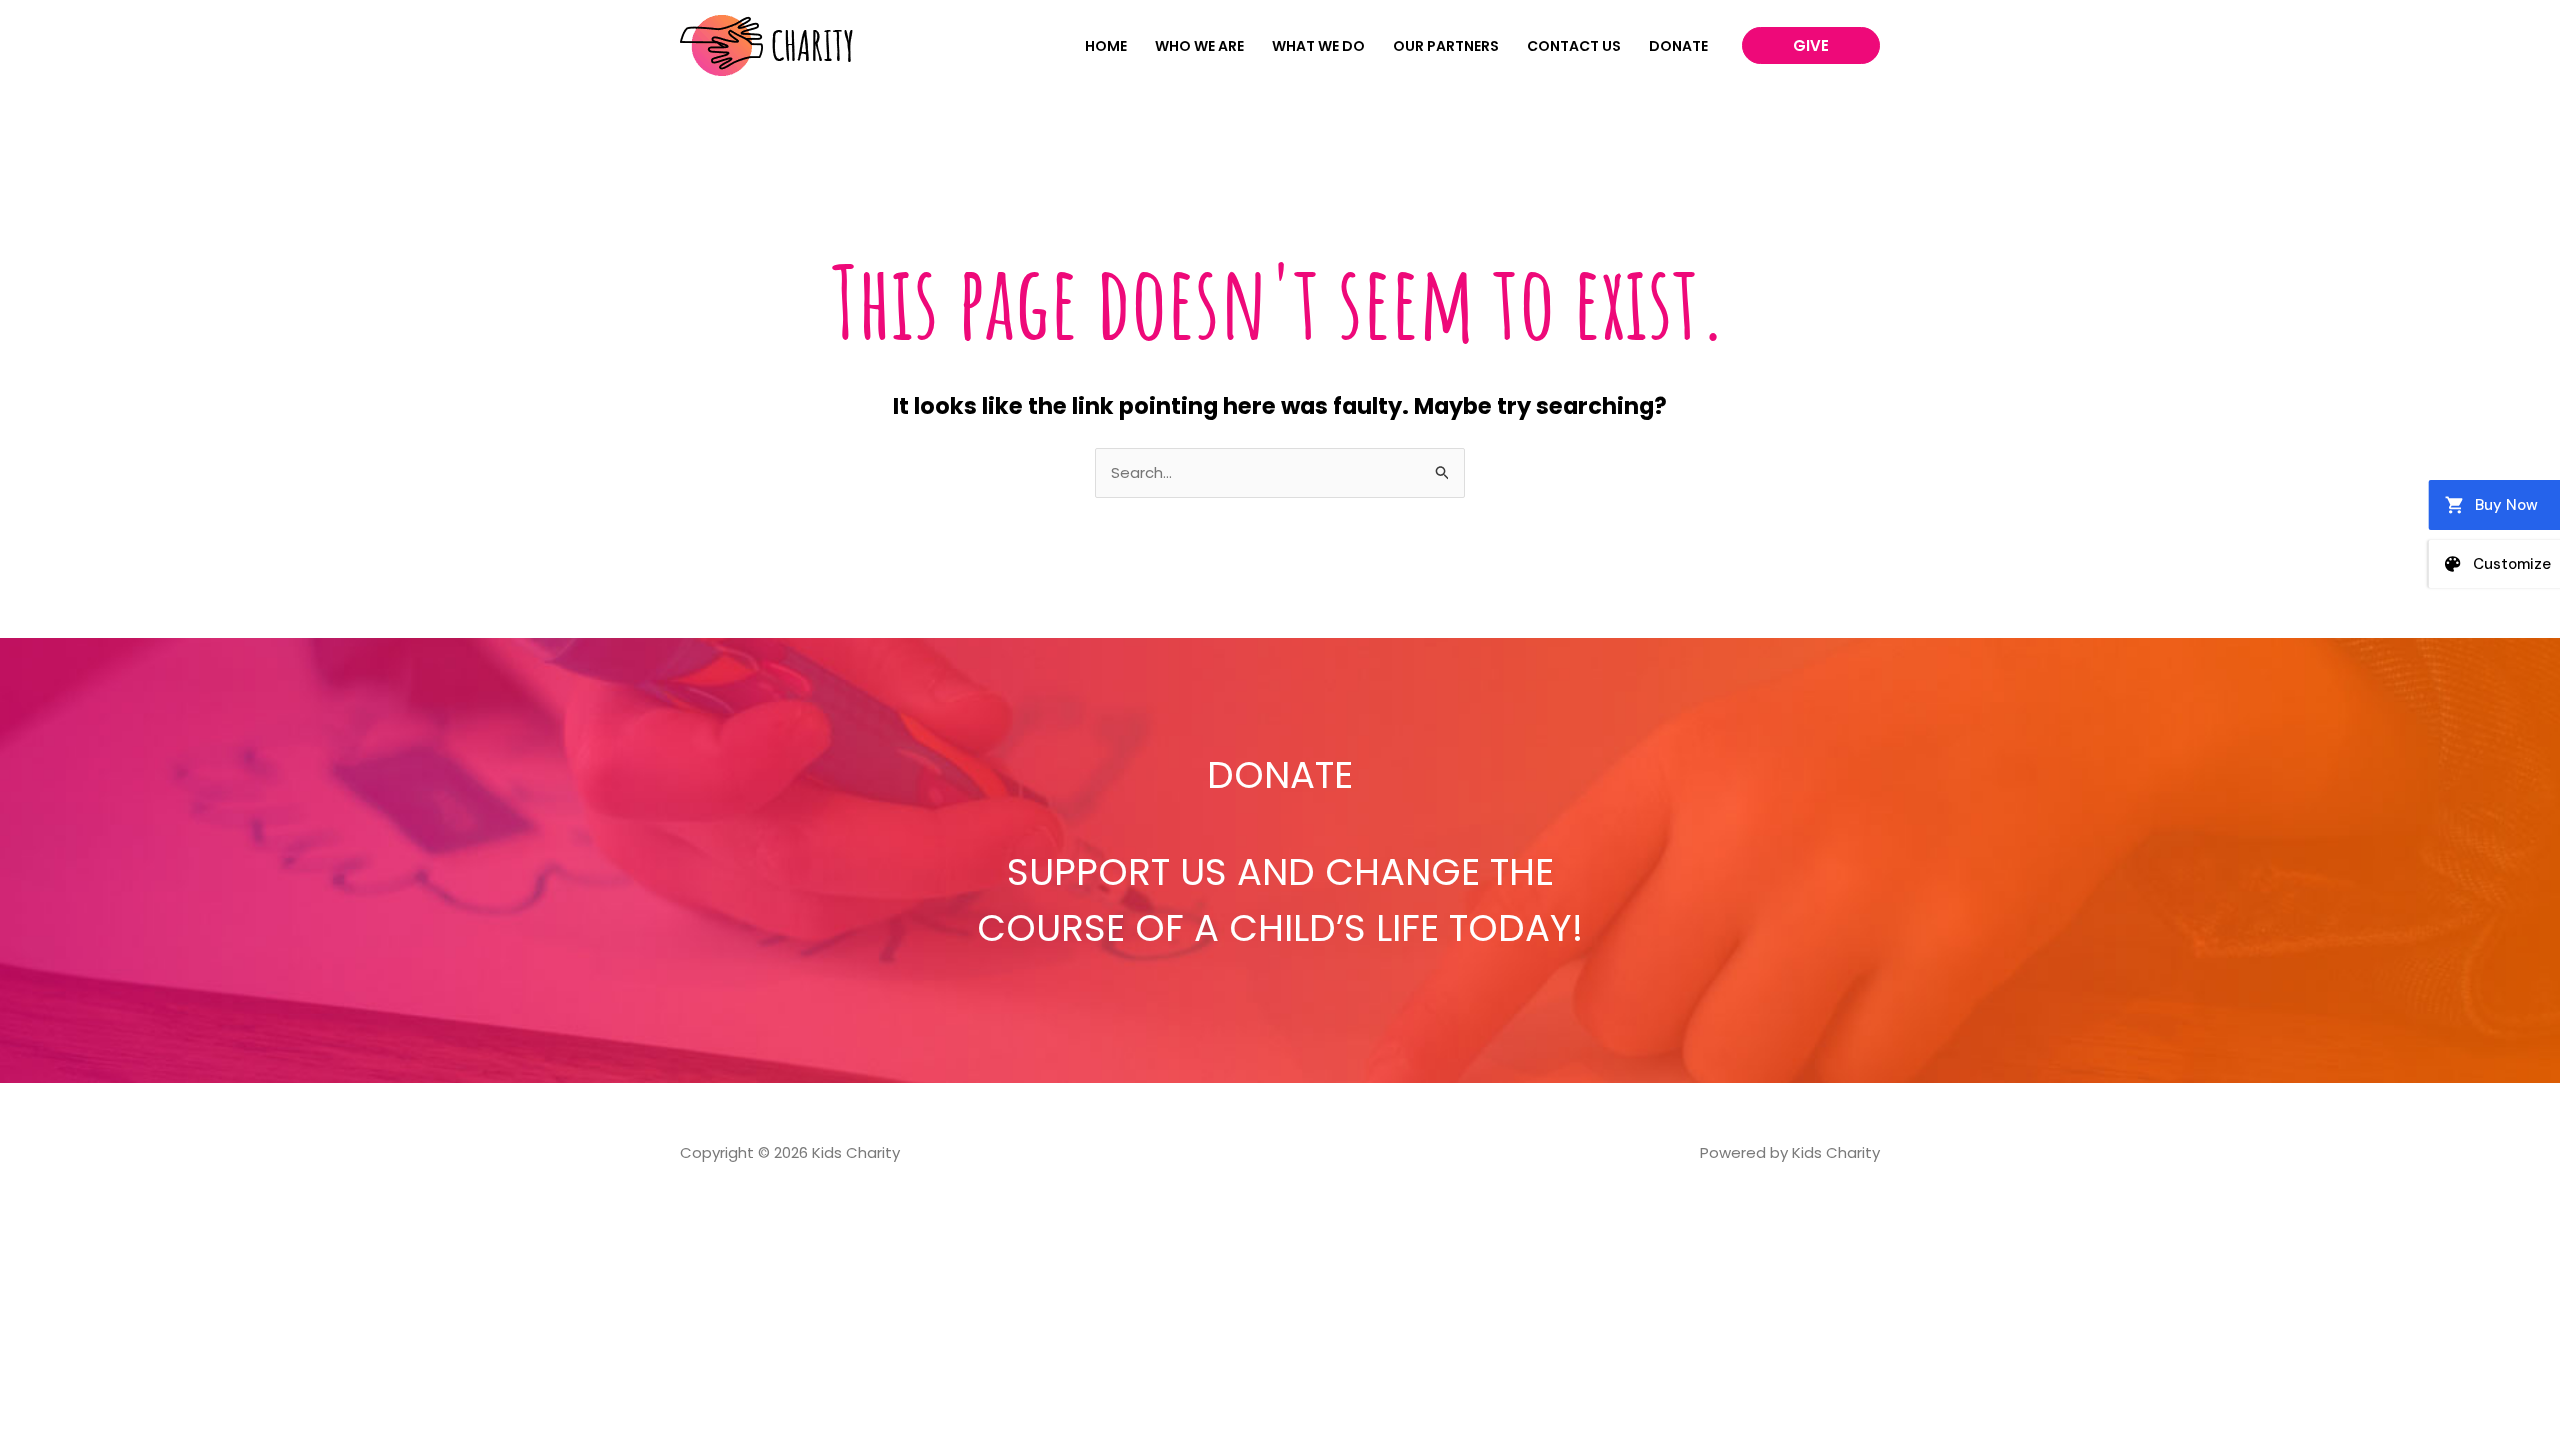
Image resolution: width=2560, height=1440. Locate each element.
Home (1106, 46)
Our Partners (1446, 46)
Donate (1678, 46)
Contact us (1574, 46)
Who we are (1199, 46)
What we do (1318, 46)
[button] (1811, 45)
